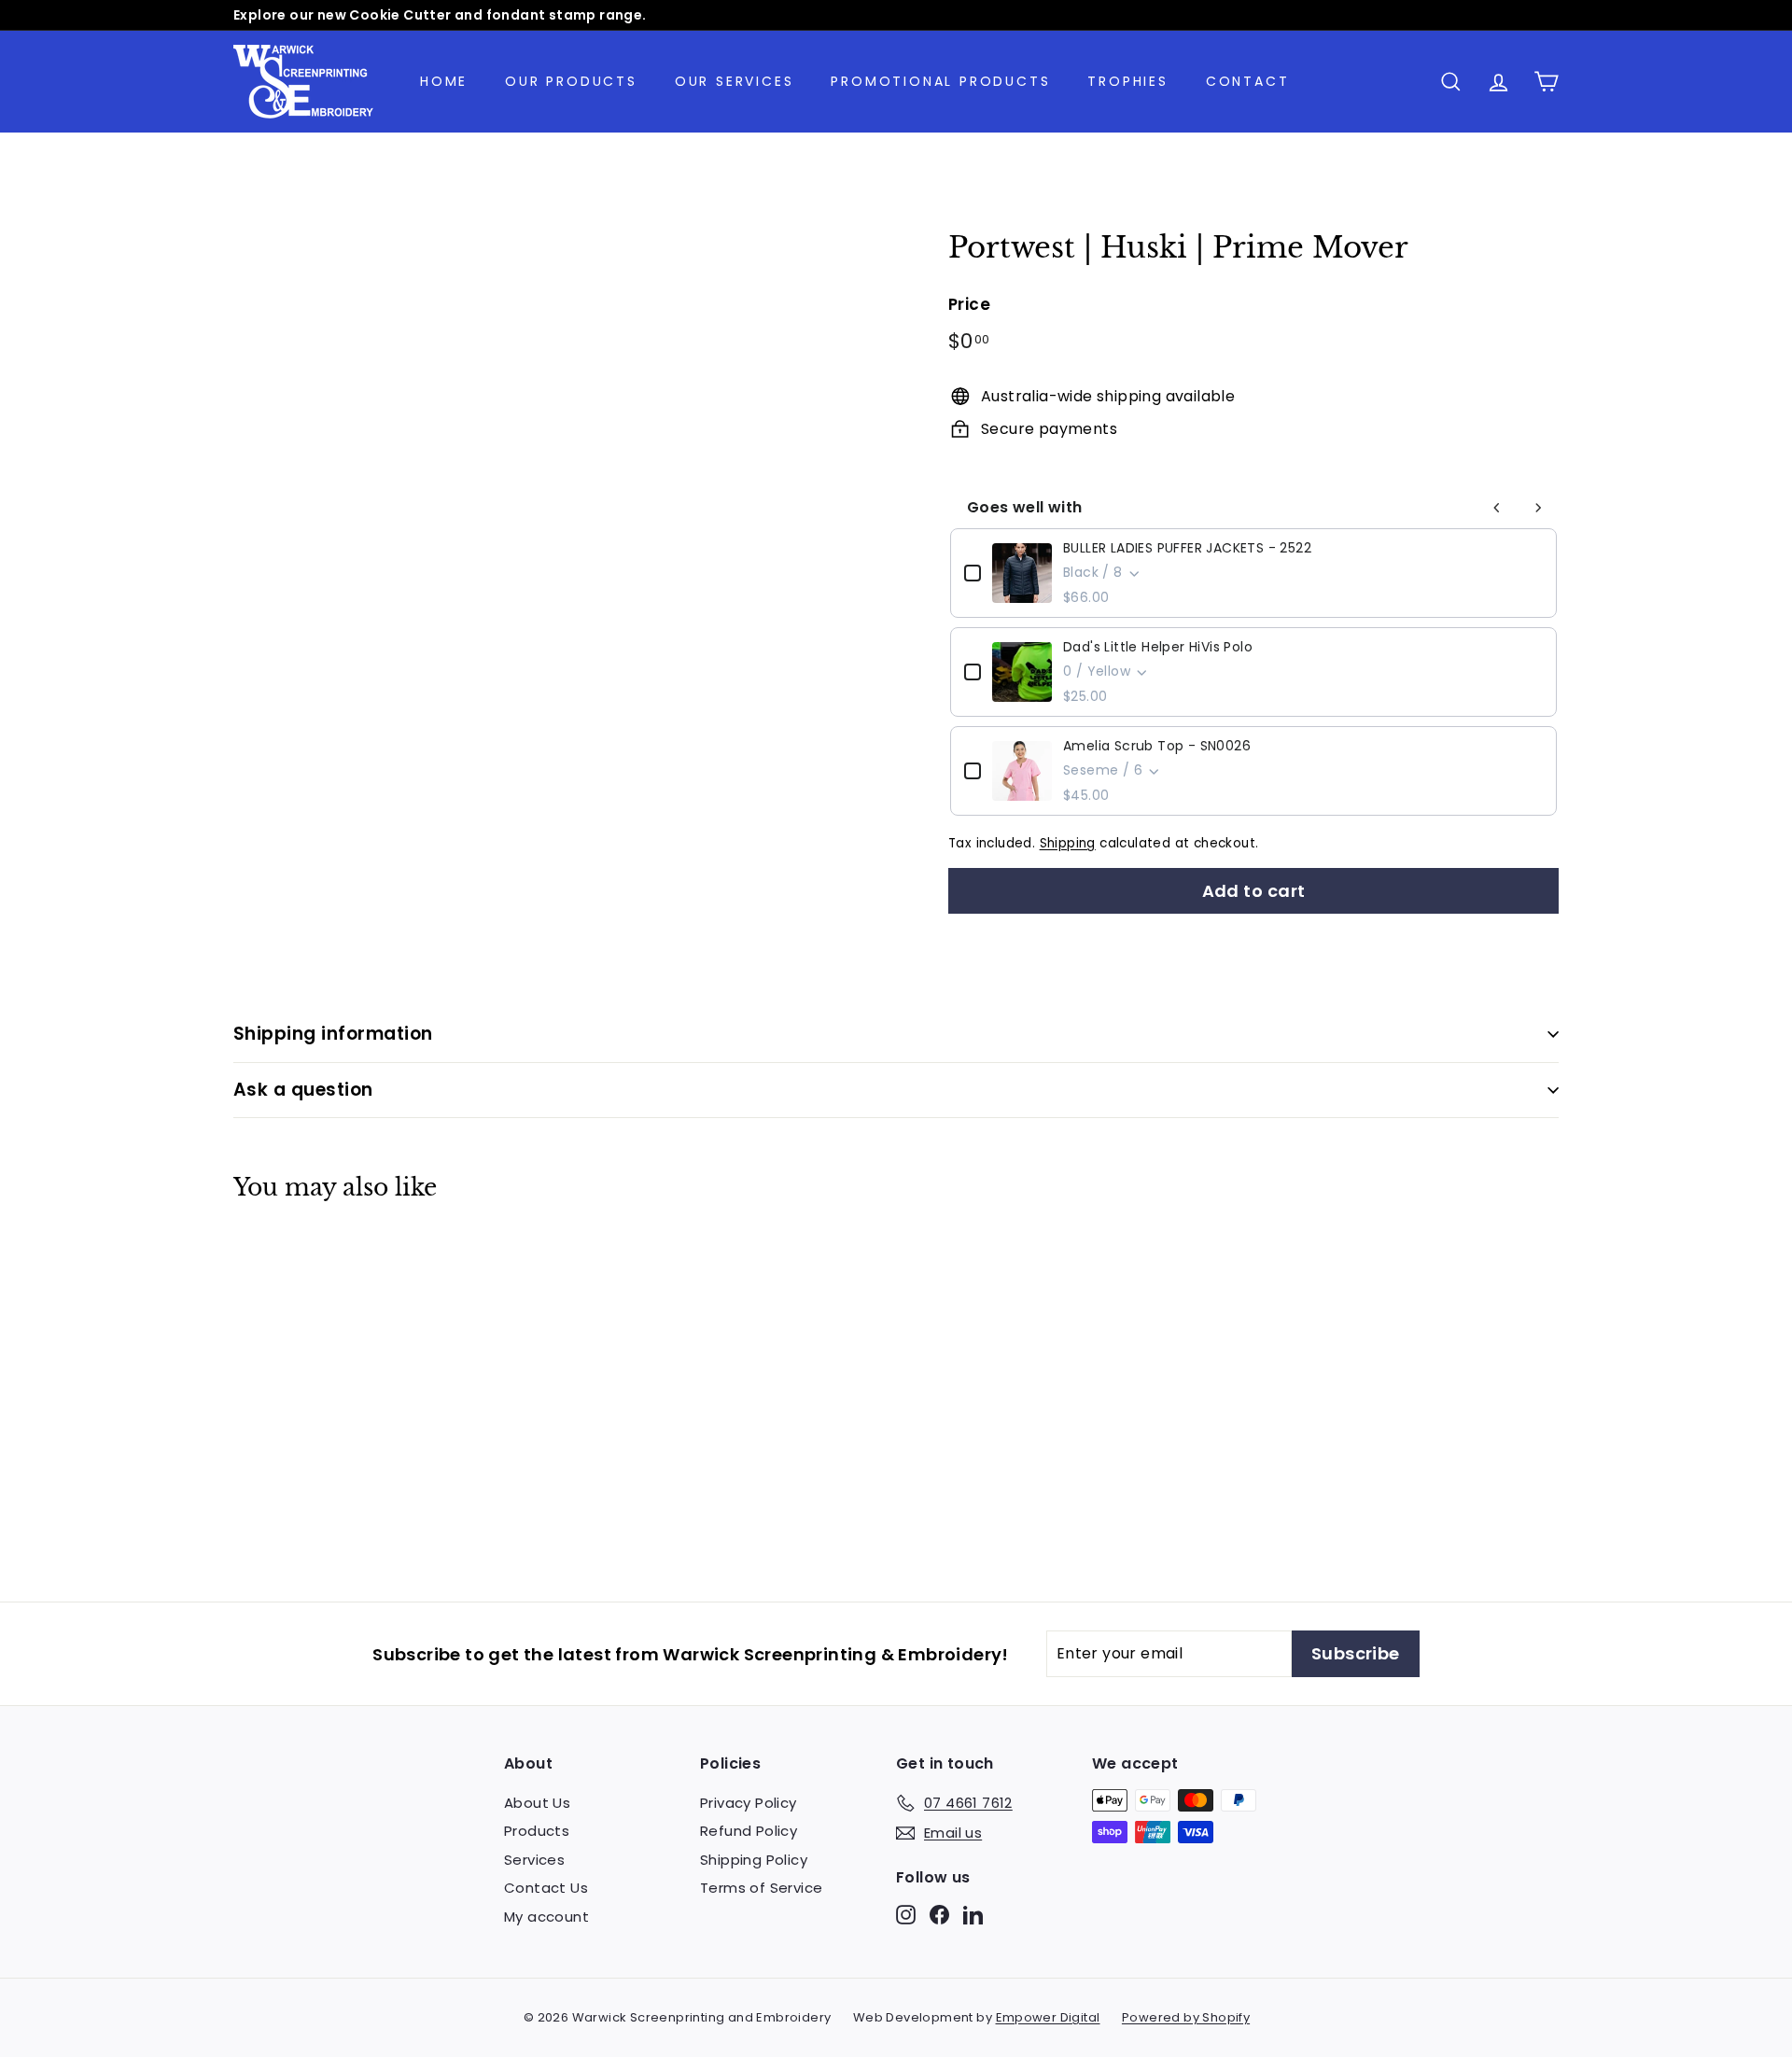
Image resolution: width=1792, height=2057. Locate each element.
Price (969, 304)
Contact (1248, 81)
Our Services (735, 81)
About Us (537, 1803)
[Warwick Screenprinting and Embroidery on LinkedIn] (973, 1914)
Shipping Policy (754, 1860)
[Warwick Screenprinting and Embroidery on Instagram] (906, 1914)
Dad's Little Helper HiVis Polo (1158, 647)
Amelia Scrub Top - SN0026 (1157, 746)
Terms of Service (761, 1888)
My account (546, 1917)
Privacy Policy (749, 1803)
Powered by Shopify (1186, 2017)
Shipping (1068, 843)
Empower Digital (1048, 2017)
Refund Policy (749, 1831)
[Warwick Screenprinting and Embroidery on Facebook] (939, 1914)
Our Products (571, 81)
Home (444, 81)
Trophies (1127, 81)
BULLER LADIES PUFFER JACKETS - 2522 (1187, 548)
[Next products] (1538, 508)
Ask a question (303, 1090)
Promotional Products (940, 81)
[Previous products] (1497, 508)
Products (537, 1831)
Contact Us (546, 1888)
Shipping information (333, 1034)
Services (534, 1860)
